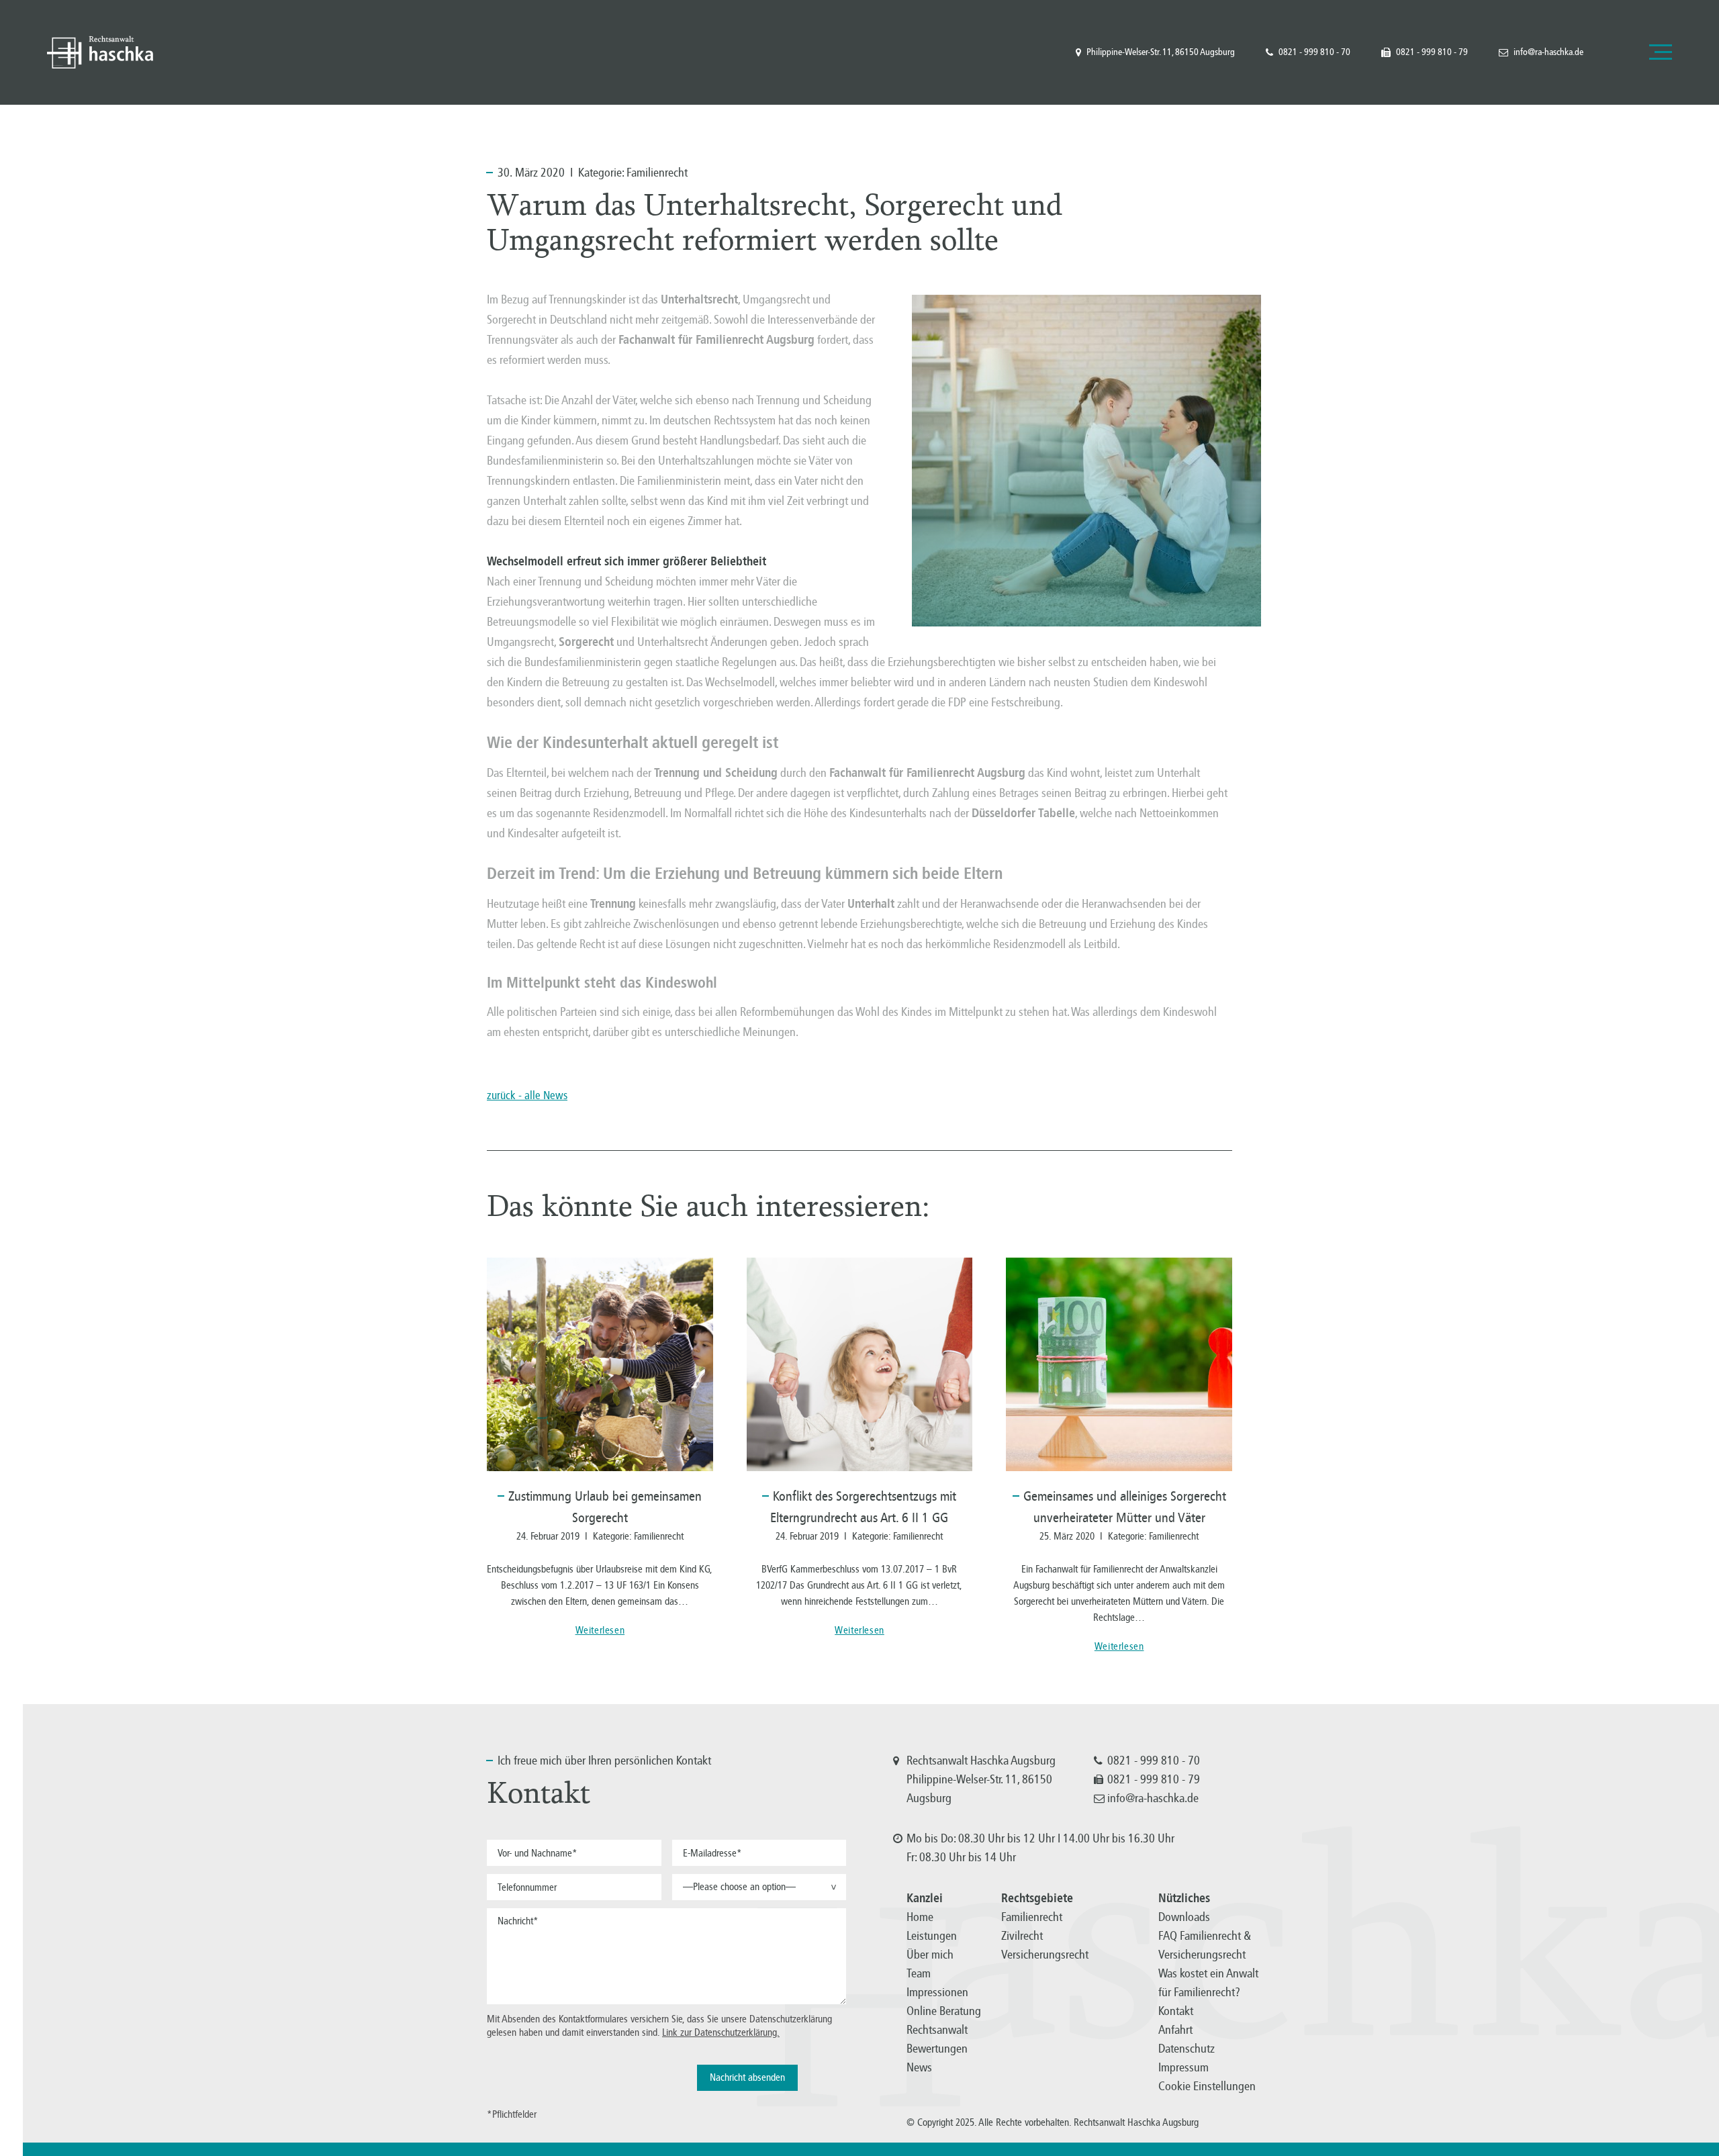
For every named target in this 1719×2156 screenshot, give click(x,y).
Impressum (1183, 2067)
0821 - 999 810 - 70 (1314, 52)
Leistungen (932, 1936)
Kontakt (1176, 2011)
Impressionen (937, 1992)
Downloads (1184, 1917)
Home (920, 1917)
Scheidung (751, 773)
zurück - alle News (527, 1095)
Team (919, 1973)
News (919, 2067)
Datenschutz (1187, 2049)
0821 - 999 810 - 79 (1432, 52)
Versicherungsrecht (1045, 1955)
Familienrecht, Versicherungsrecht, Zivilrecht (100, 52)
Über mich (930, 1955)
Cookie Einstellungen (1207, 2086)
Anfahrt (1175, 2030)
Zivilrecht (1022, 1936)
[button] (759, 1887)
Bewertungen (937, 2049)
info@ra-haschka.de (1548, 52)
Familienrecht (657, 173)
